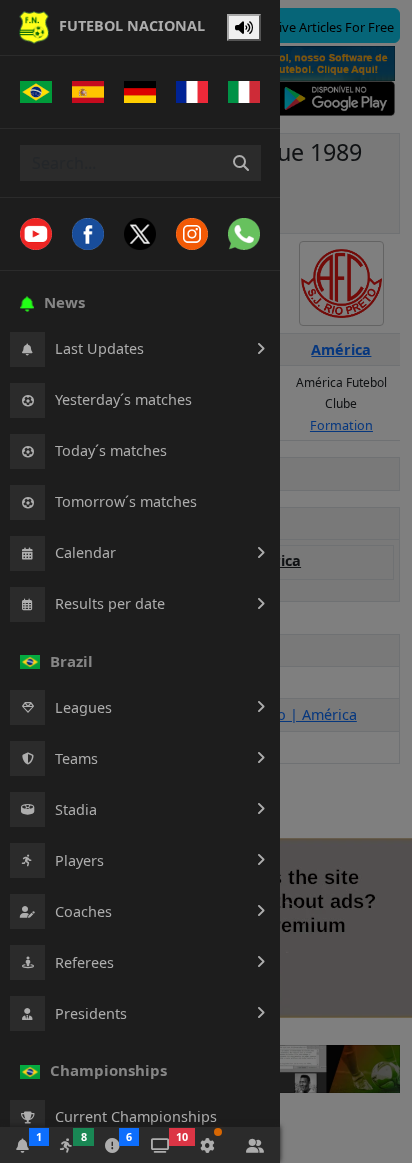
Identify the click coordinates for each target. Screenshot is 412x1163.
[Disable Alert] (244, 28)
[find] (241, 163)
